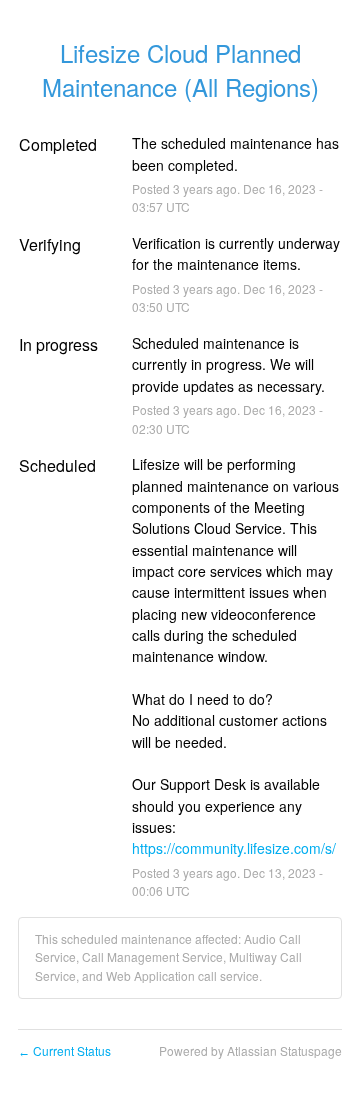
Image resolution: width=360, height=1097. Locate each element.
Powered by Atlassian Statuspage (250, 1050)
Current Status (64, 1050)
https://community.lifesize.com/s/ (234, 848)
